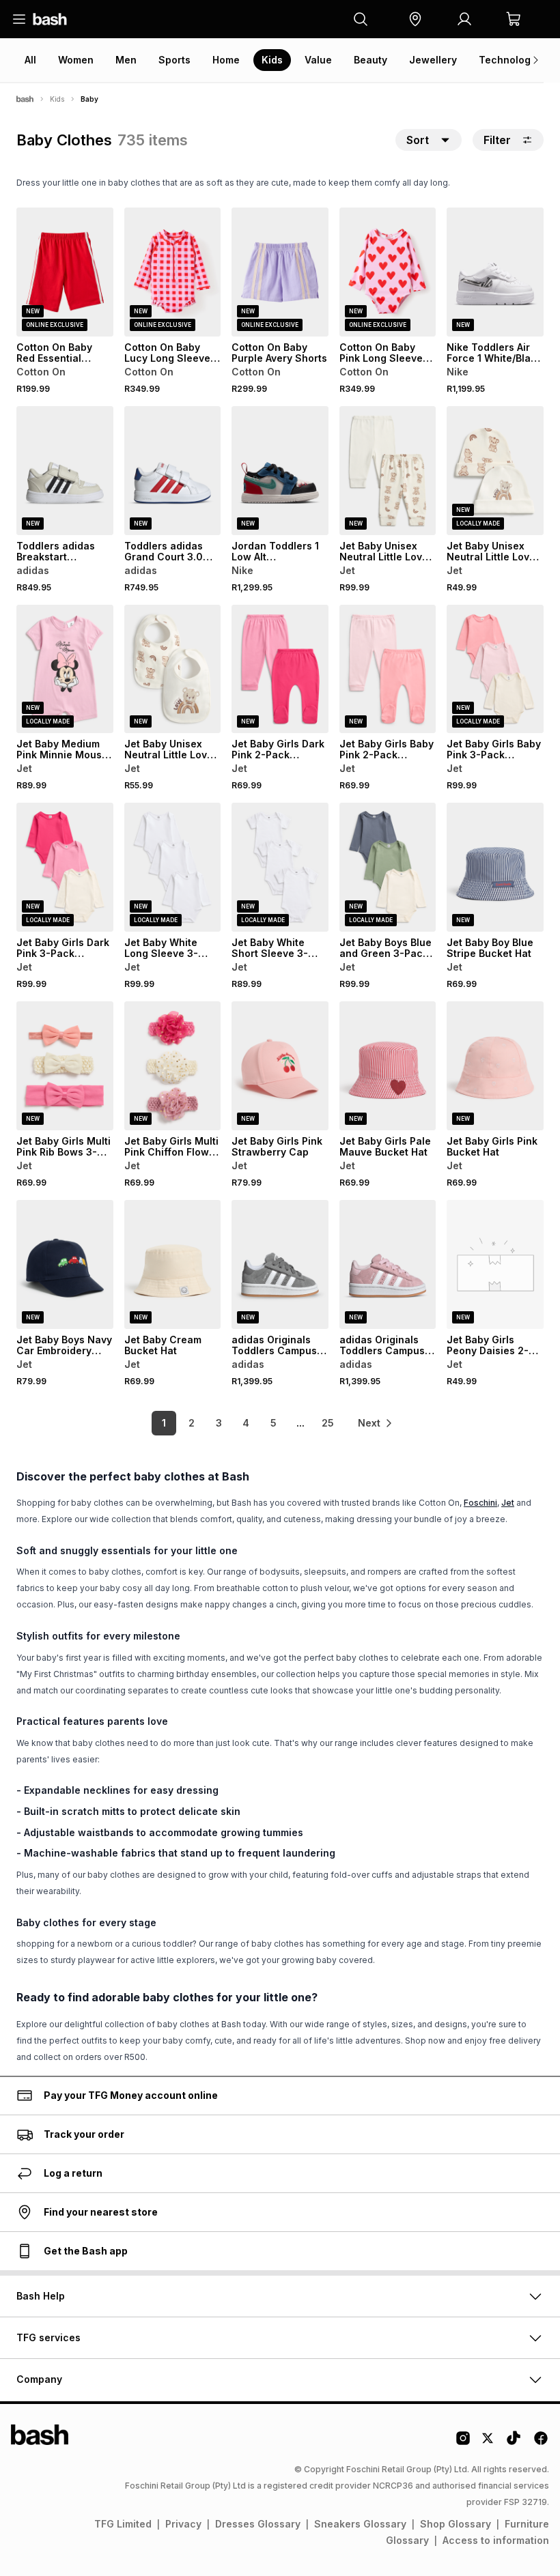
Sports (174, 60)
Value (318, 60)
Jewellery (433, 60)
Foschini (480, 1503)
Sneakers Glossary (360, 2524)
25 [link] (328, 1423)
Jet (508, 1503)
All (30, 60)
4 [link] (246, 1423)
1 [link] (164, 1423)
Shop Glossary (456, 2524)
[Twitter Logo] (488, 2443)
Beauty (370, 60)
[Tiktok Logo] (514, 2443)
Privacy (183, 2524)
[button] (415, 19)
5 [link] (274, 1423)
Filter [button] (497, 140)
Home (226, 60)
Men (126, 60)
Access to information (496, 2540)
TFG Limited (123, 2524)
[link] (376, 1423)
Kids (272, 60)
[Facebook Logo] (541, 2443)
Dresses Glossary (258, 2524)
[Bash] (25, 99)
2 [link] (192, 1423)
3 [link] (219, 1423)
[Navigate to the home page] (50, 19)
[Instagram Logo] (463, 2443)
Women (76, 60)
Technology (507, 60)
